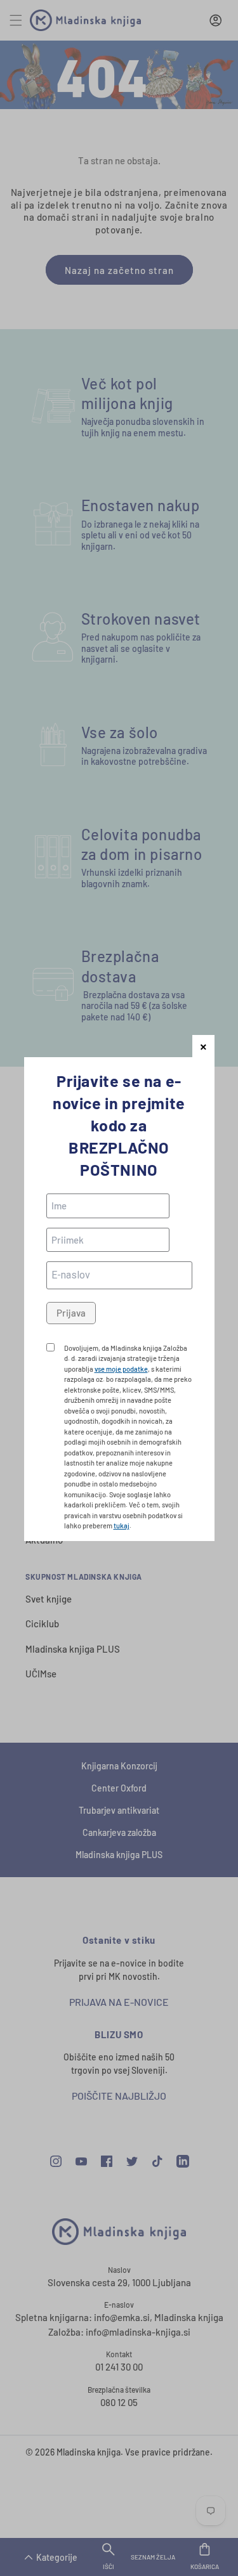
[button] (203, 1046)
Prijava (71, 1313)
